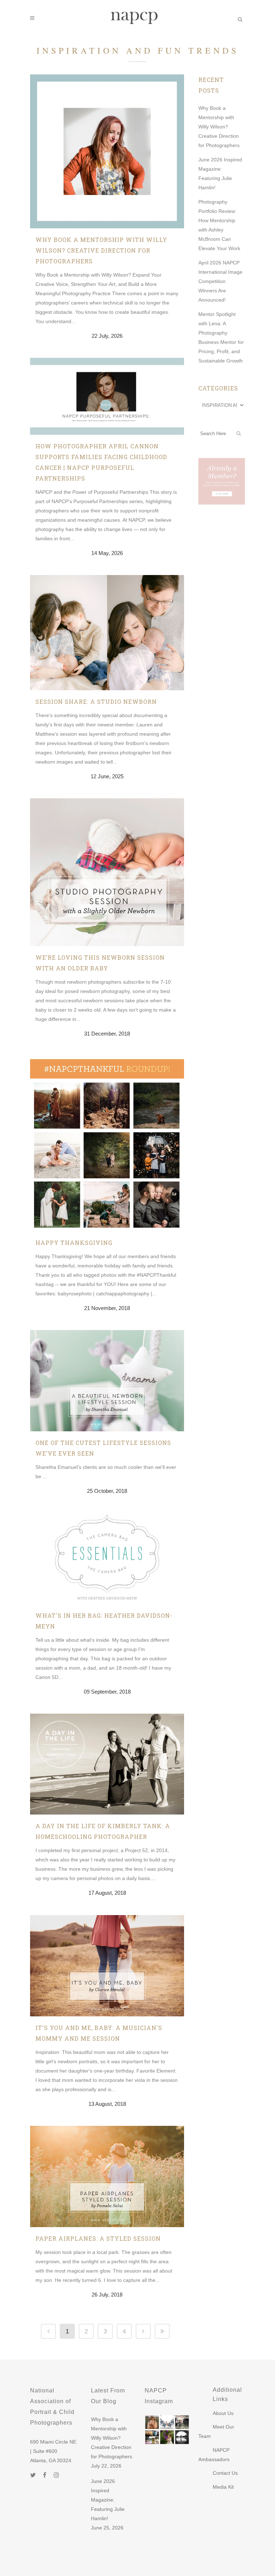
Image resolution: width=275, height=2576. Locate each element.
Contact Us (225, 2473)
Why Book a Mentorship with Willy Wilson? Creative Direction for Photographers (101, 250)
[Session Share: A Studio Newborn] (107, 633)
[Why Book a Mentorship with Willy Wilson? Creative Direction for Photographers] (107, 151)
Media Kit (223, 2487)
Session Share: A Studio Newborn (96, 702)
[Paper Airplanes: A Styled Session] (107, 2176)
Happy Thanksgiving (74, 1243)
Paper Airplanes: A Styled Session (98, 2238)
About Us (223, 2413)
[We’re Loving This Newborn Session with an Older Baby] (107, 872)
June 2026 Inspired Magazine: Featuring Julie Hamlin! (108, 2500)
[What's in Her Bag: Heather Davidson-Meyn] (107, 1559)
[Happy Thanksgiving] (107, 1143)
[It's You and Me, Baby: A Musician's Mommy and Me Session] (107, 1966)
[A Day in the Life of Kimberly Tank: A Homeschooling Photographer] (107, 1764)
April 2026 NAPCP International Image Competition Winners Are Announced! (220, 281)
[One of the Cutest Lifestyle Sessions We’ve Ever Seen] (107, 1381)
